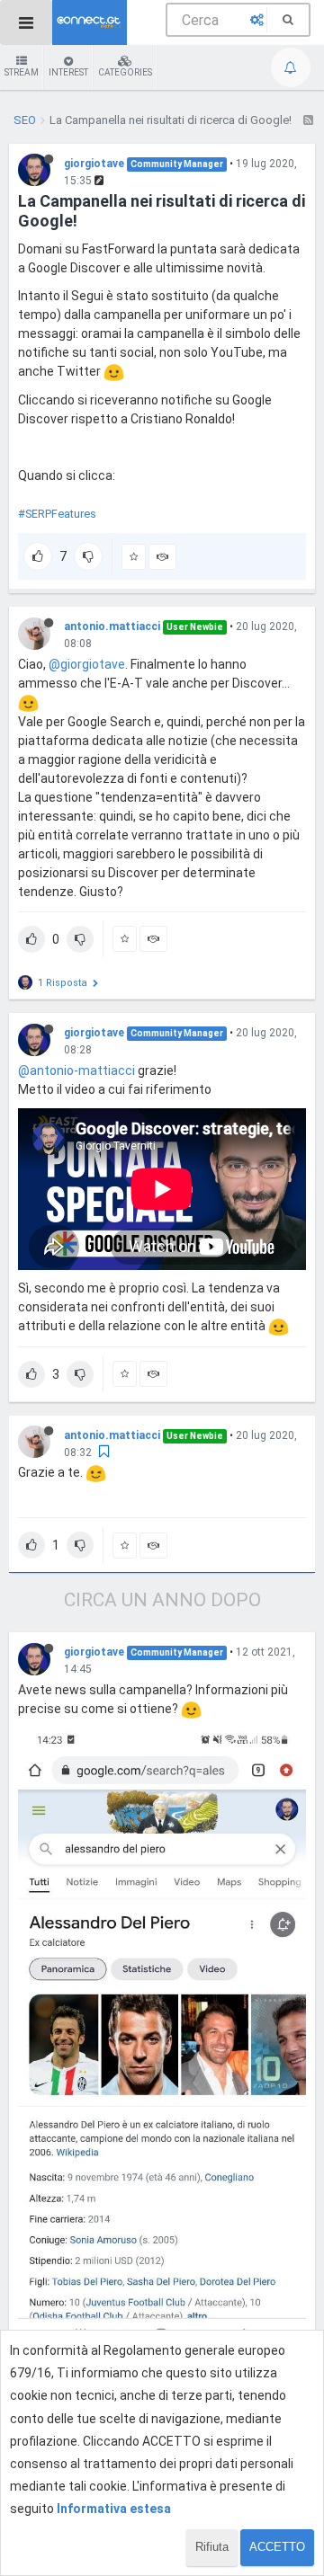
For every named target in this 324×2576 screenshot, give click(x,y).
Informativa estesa (114, 2509)
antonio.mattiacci (112, 626)
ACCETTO (277, 2547)
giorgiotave (94, 164)
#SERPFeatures (57, 514)
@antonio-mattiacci (76, 1070)
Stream (22, 72)
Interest (68, 72)
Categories (125, 72)
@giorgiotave (87, 664)
